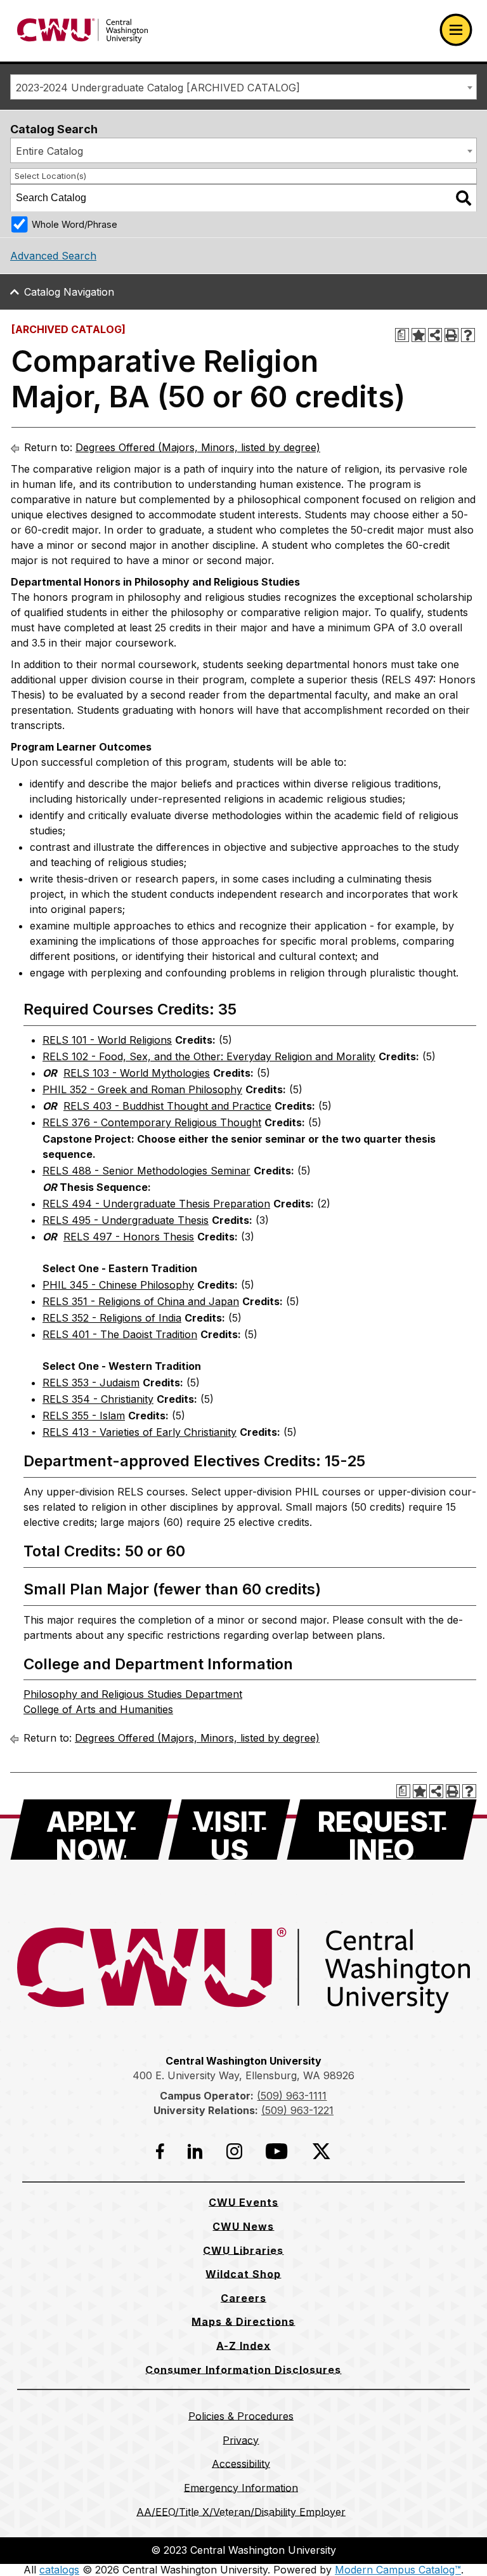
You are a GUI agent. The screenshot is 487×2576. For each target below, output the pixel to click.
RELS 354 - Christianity (98, 1399)
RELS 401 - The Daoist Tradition (120, 1334)
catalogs (59, 2570)
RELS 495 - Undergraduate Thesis (126, 1220)
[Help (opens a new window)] (468, 335)
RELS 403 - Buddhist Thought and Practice (167, 1106)
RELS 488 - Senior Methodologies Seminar (146, 1171)
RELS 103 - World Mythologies (137, 1073)
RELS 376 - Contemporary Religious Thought (152, 1122)
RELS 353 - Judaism (91, 1383)
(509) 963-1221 (297, 2110)
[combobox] (243, 87)
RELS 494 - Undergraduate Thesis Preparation (156, 1204)
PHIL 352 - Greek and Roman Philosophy (142, 1089)
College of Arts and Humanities (98, 1709)
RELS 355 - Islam (84, 1416)
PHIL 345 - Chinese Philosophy (118, 1285)
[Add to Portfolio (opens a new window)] (419, 335)
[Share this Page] (435, 335)
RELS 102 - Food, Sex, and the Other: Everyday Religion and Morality (209, 1056)
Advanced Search (53, 256)
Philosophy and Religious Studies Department (133, 1694)
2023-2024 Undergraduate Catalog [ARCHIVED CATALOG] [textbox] (158, 88)
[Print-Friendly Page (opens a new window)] (451, 335)
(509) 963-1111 (292, 2096)
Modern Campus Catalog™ (398, 2570)
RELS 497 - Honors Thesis (129, 1237)
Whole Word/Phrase (75, 224)
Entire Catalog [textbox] (49, 151)
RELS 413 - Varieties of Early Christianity (140, 1432)
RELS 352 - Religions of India (112, 1318)
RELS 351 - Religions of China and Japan (141, 1301)
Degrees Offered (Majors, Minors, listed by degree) (198, 447)
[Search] (464, 198)
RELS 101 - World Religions (107, 1040)
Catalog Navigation (69, 292)
